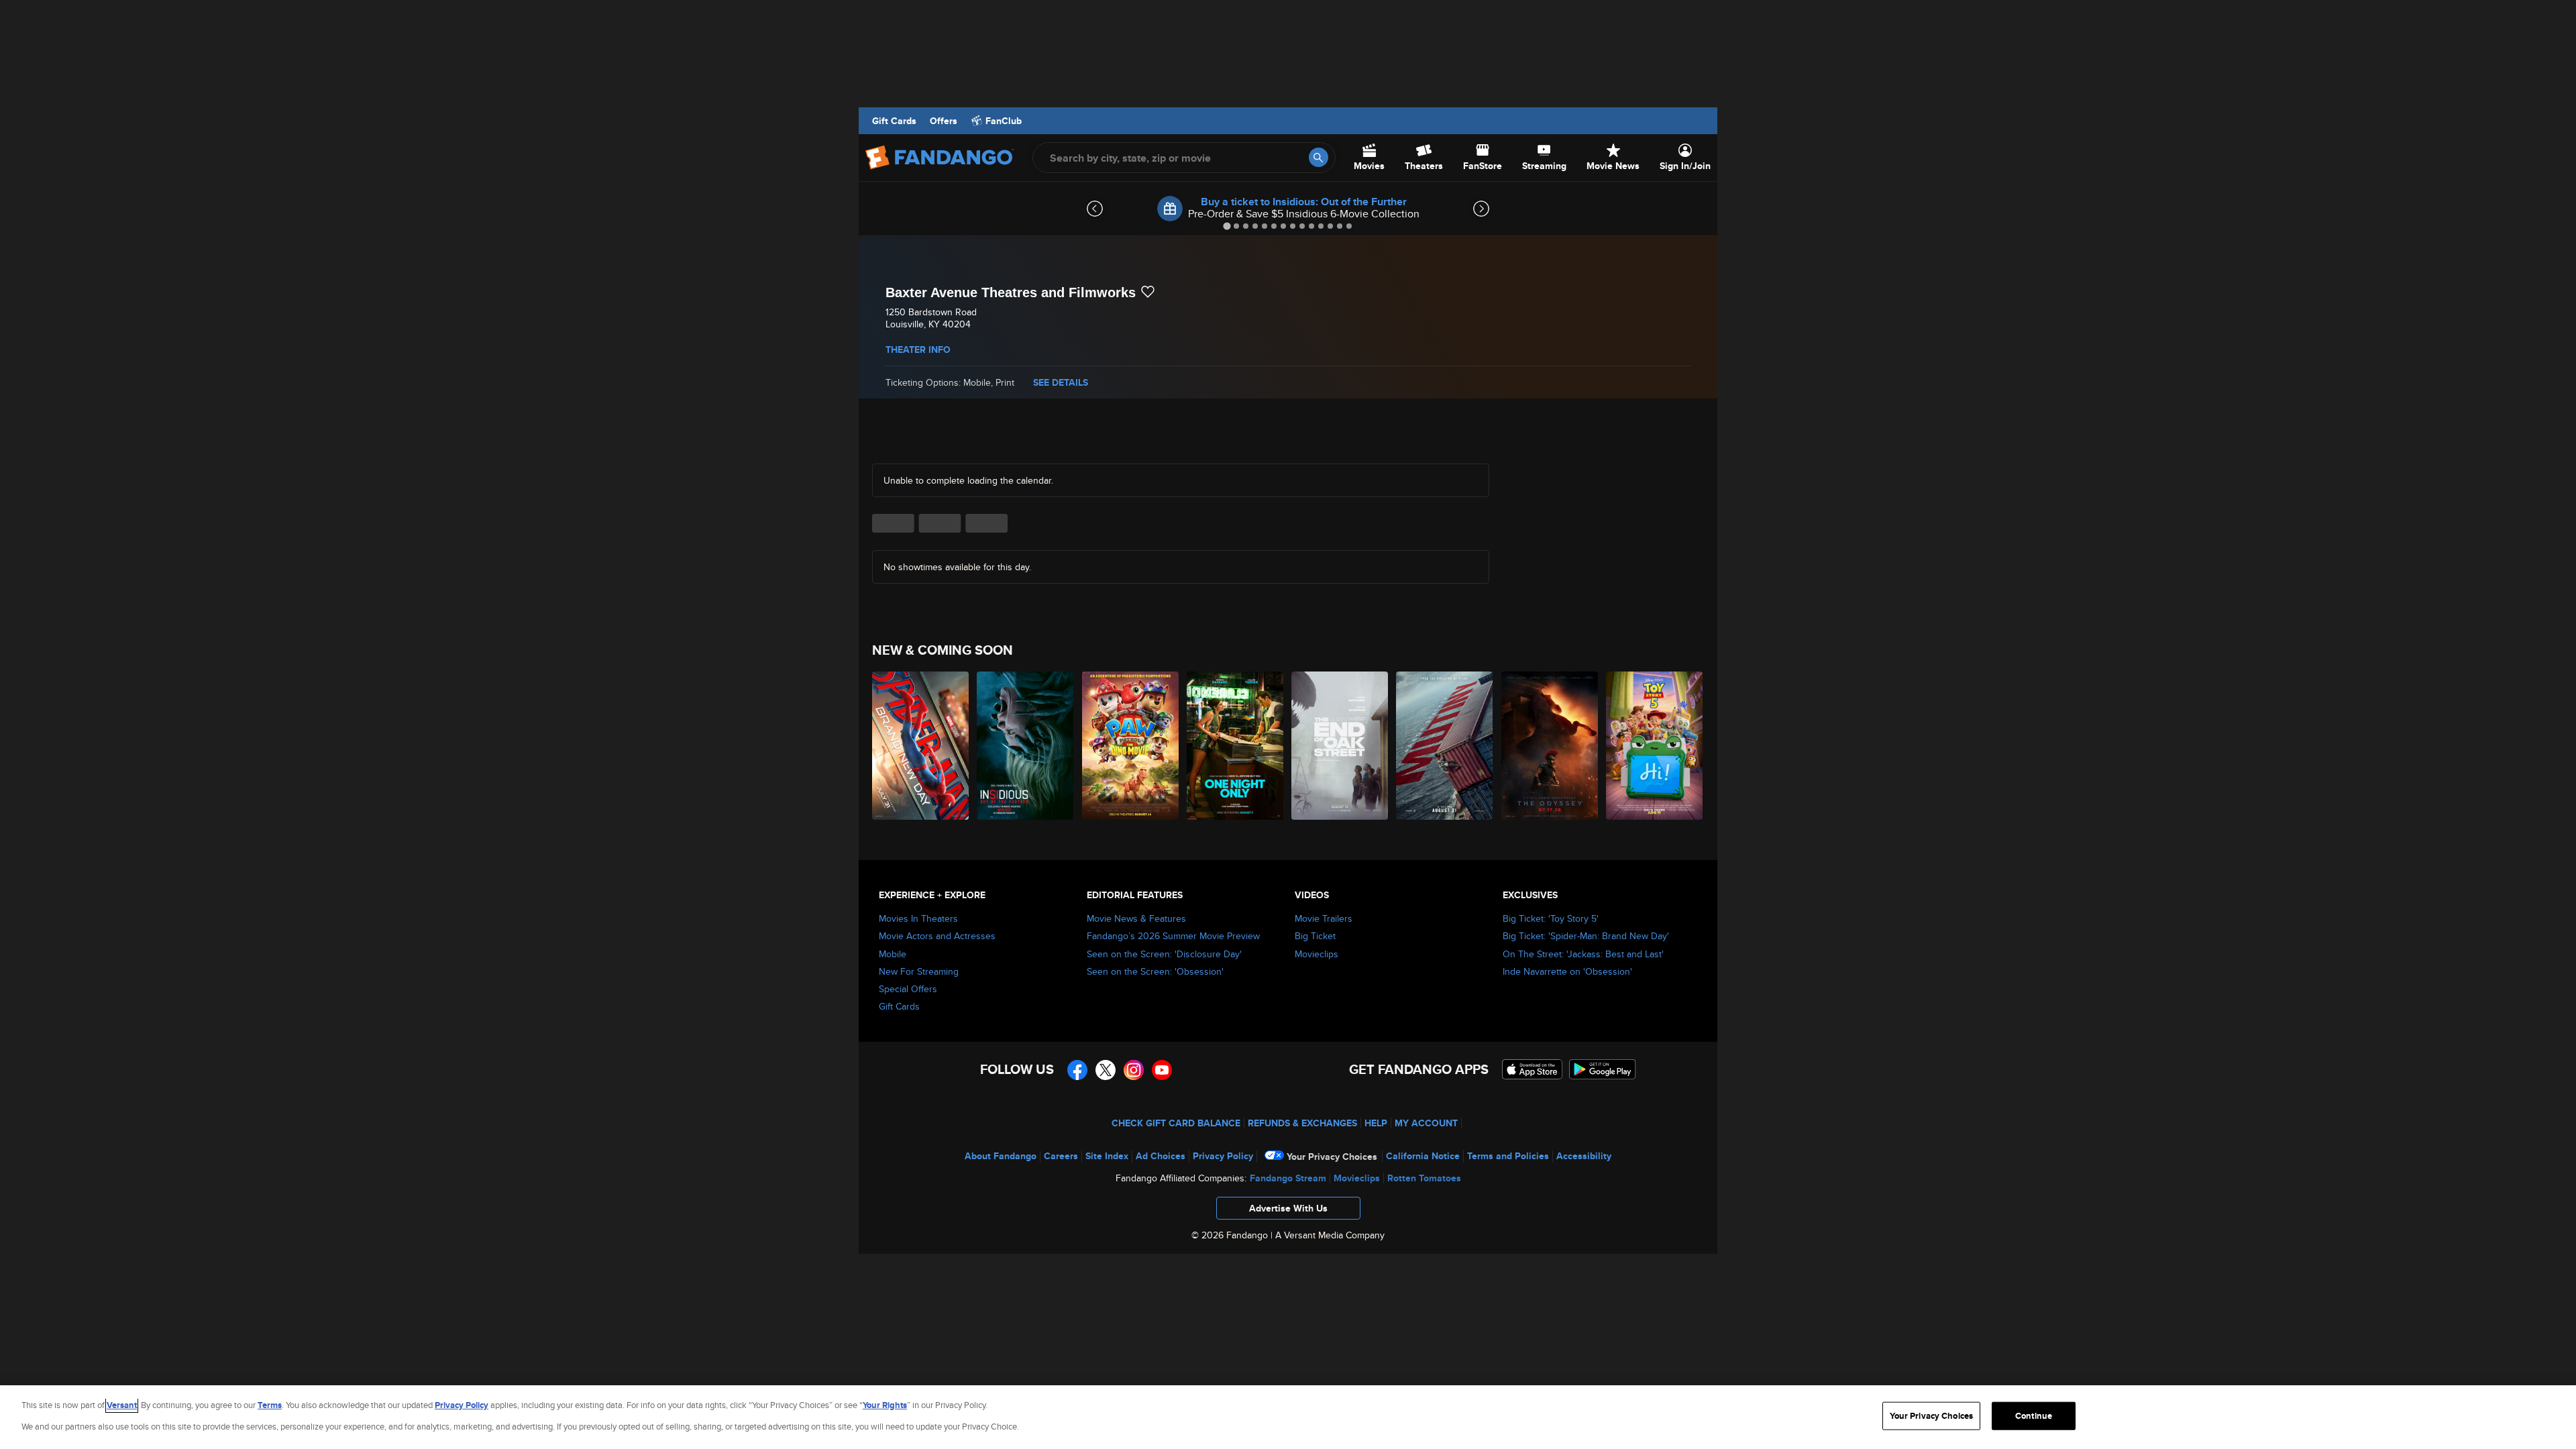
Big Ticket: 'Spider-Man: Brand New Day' (1586, 936)
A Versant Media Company (1330, 1235)
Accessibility (1584, 1156)
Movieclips (1317, 954)
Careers (1061, 1156)
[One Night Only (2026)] (1236, 746)
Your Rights (885, 1405)
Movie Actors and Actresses (937, 936)
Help (1376, 1123)
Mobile (893, 954)
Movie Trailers (1324, 918)
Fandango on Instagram (1134, 1070)
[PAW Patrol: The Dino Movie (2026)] (1131, 746)
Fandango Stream (1288, 1178)
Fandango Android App (1603, 1069)
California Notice (1423, 1156)
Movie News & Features (1136, 918)
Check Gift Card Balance (1176, 1123)
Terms (270, 1405)
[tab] (1227, 226)
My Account (1426, 1123)
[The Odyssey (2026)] (1550, 746)
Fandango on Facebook (1077, 1070)
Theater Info (918, 350)
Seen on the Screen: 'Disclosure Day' (1164, 954)
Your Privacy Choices (1332, 1157)
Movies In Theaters (918, 918)
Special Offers (908, 989)
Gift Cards (894, 121)
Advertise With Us (1288, 1208)
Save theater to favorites (1148, 292)
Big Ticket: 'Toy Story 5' (1551, 918)
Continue (2034, 1416)
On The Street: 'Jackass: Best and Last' (1583, 954)
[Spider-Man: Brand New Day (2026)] (921, 746)
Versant (122, 1405)
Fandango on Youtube (1162, 1070)
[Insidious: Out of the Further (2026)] (1026, 746)
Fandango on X (1106, 1070)
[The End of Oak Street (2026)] (1340, 746)
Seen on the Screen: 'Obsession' (1155, 971)
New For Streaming (919, 971)
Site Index (1107, 1156)
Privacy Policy (1223, 1156)
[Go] (1319, 157)
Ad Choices (1161, 1156)
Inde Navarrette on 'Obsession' (1567, 971)
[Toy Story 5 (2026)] (1655, 746)
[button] (1288, 1212)
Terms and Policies (1508, 1156)
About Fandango (1001, 1156)
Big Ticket (1315, 936)
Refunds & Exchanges (1302, 1123)
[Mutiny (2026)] (1445, 746)
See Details (1061, 382)
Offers (944, 121)
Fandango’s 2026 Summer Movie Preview (1173, 936)
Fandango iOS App (1532, 1069)
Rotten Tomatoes (1424, 1178)
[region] (1288, 1417)
